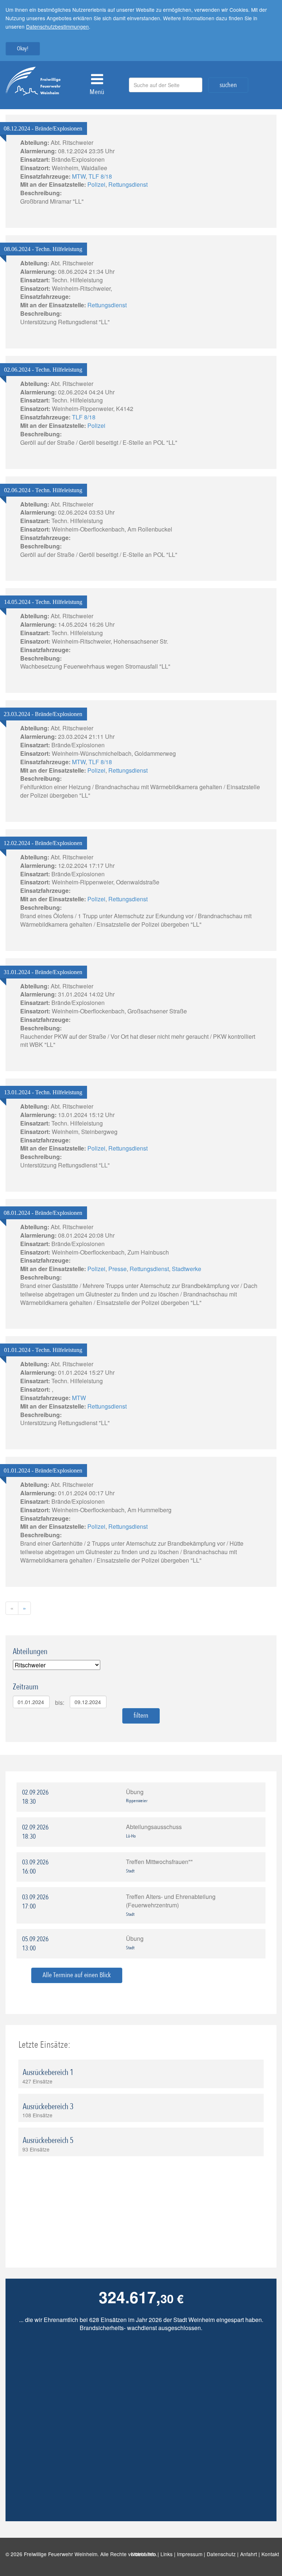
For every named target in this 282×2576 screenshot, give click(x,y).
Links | (169, 2554)
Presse (117, 1269)
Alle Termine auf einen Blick (77, 1975)
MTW (79, 176)
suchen (228, 85)
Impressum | (192, 2554)
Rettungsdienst (128, 184)
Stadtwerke (187, 1269)
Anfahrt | (251, 2554)
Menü (97, 92)
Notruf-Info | (146, 2554)
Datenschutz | (223, 2554)
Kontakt (272, 2554)
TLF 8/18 (100, 176)
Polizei (96, 184)
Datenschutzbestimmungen (57, 26)
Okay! (23, 49)
